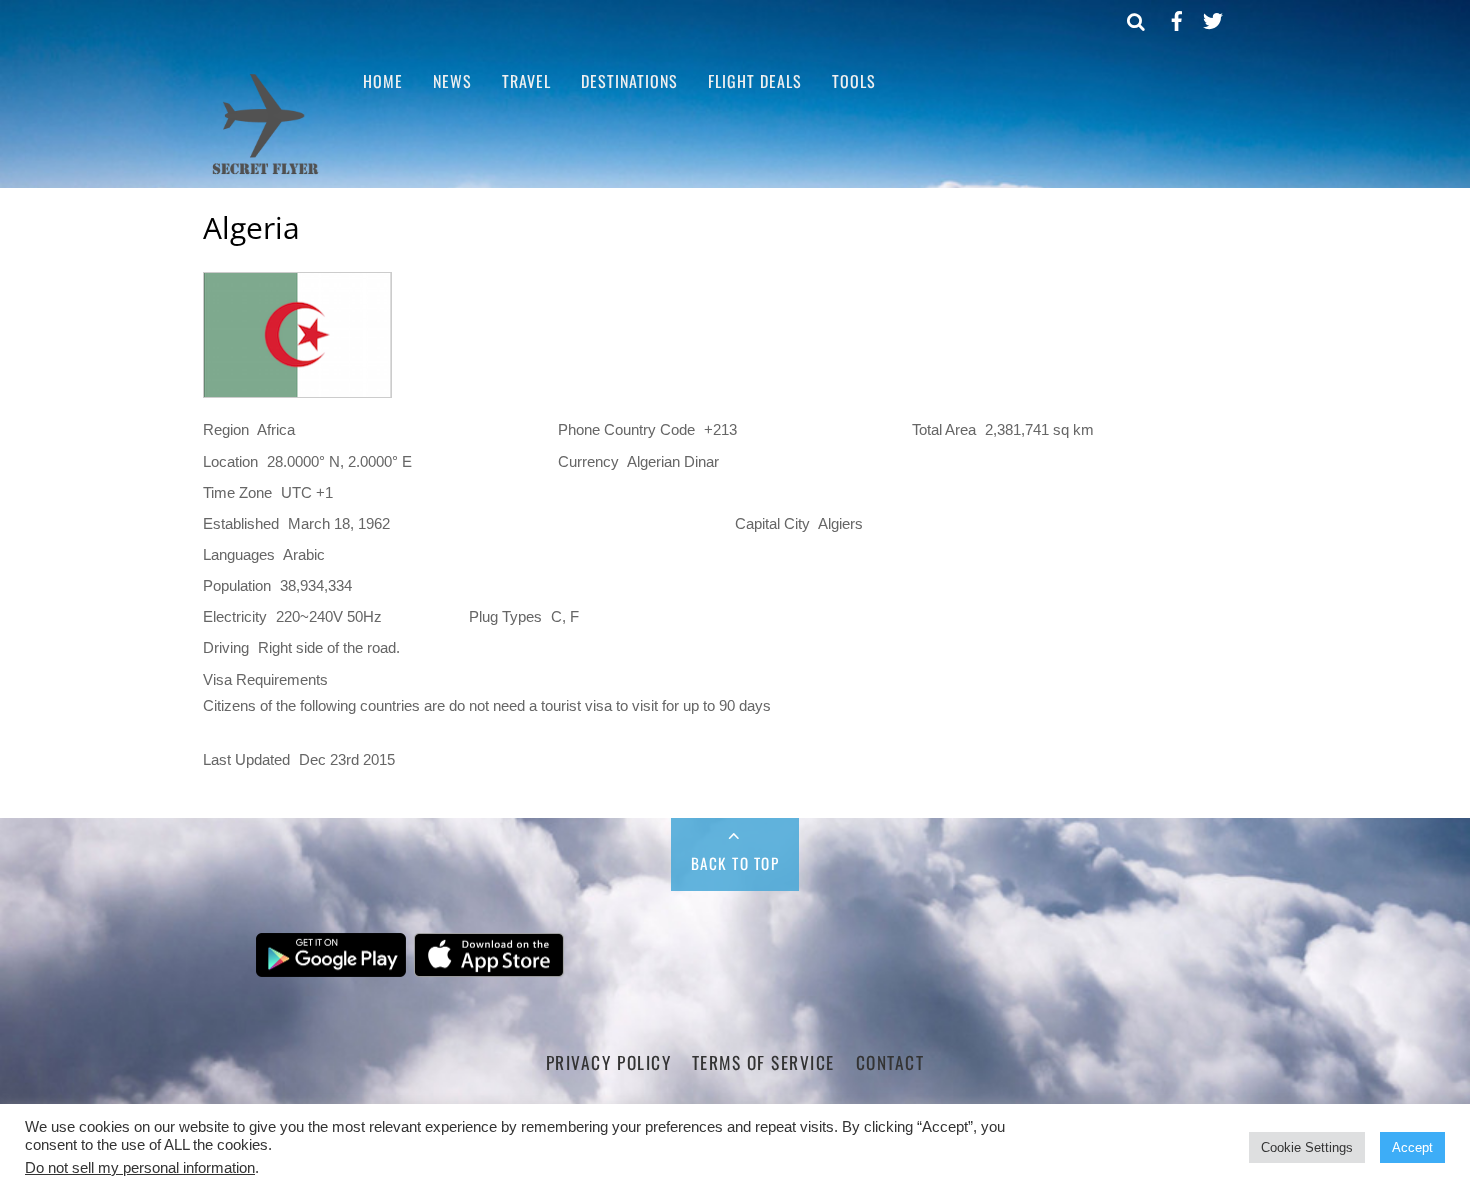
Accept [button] (1412, 1147)
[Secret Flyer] (265, 172)
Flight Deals (755, 81)
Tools (854, 81)
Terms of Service (763, 1062)
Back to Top (735, 863)
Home (383, 81)
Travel (526, 81)
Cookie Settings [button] (1307, 1147)
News (452, 81)
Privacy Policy (608, 1062)
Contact (890, 1062)
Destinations (629, 81)
